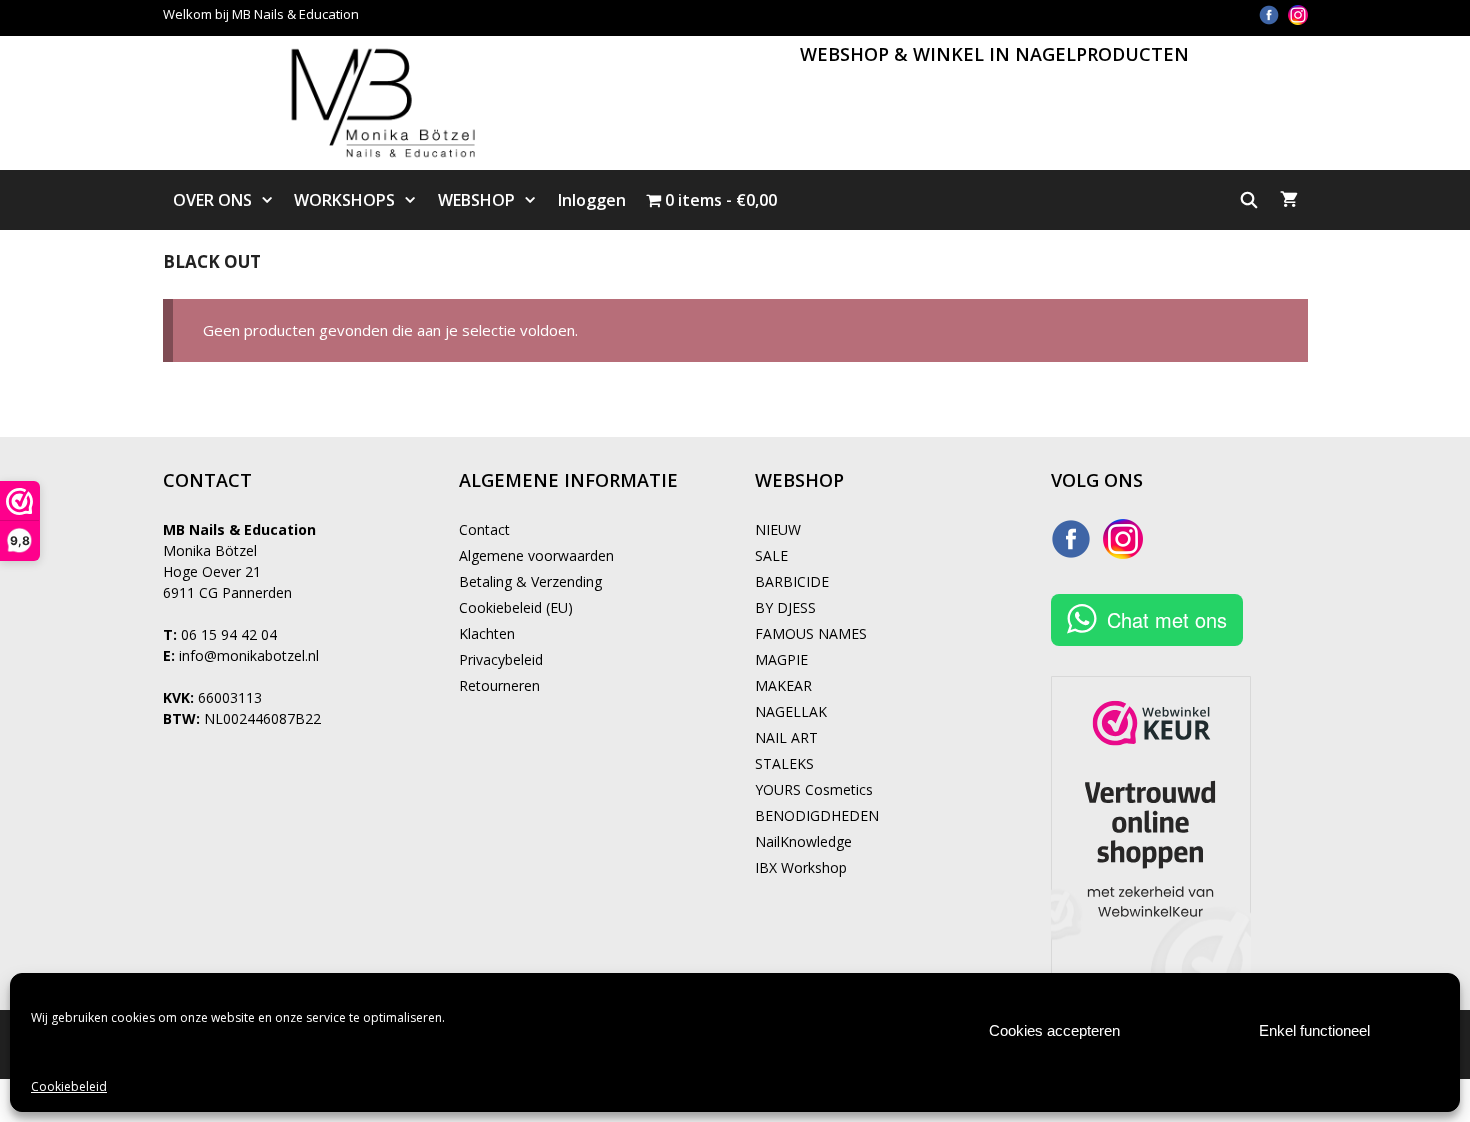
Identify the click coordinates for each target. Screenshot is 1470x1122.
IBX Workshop (801, 867)
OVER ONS (212, 200)
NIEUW (778, 529)
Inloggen (592, 200)
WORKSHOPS (344, 200)
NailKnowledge (803, 841)
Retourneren (499, 685)
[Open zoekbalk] (1249, 200)
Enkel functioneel (1314, 1030)
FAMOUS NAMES (811, 633)
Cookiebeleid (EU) (516, 607)
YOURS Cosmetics (814, 789)
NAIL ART (786, 737)
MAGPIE (781, 659)
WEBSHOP (476, 200)
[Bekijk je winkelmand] (1289, 200)
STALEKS (784, 763)
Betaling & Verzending (530, 581)
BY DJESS (785, 607)
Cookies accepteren (1054, 1030)
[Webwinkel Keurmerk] (1151, 828)
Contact (484, 529)
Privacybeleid (501, 659)
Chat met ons (1167, 619)
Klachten (487, 633)
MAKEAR (783, 685)
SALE (771, 555)
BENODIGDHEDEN (817, 815)
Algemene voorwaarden (536, 555)
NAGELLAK (791, 711)
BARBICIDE (792, 581)
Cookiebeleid (69, 1086)
